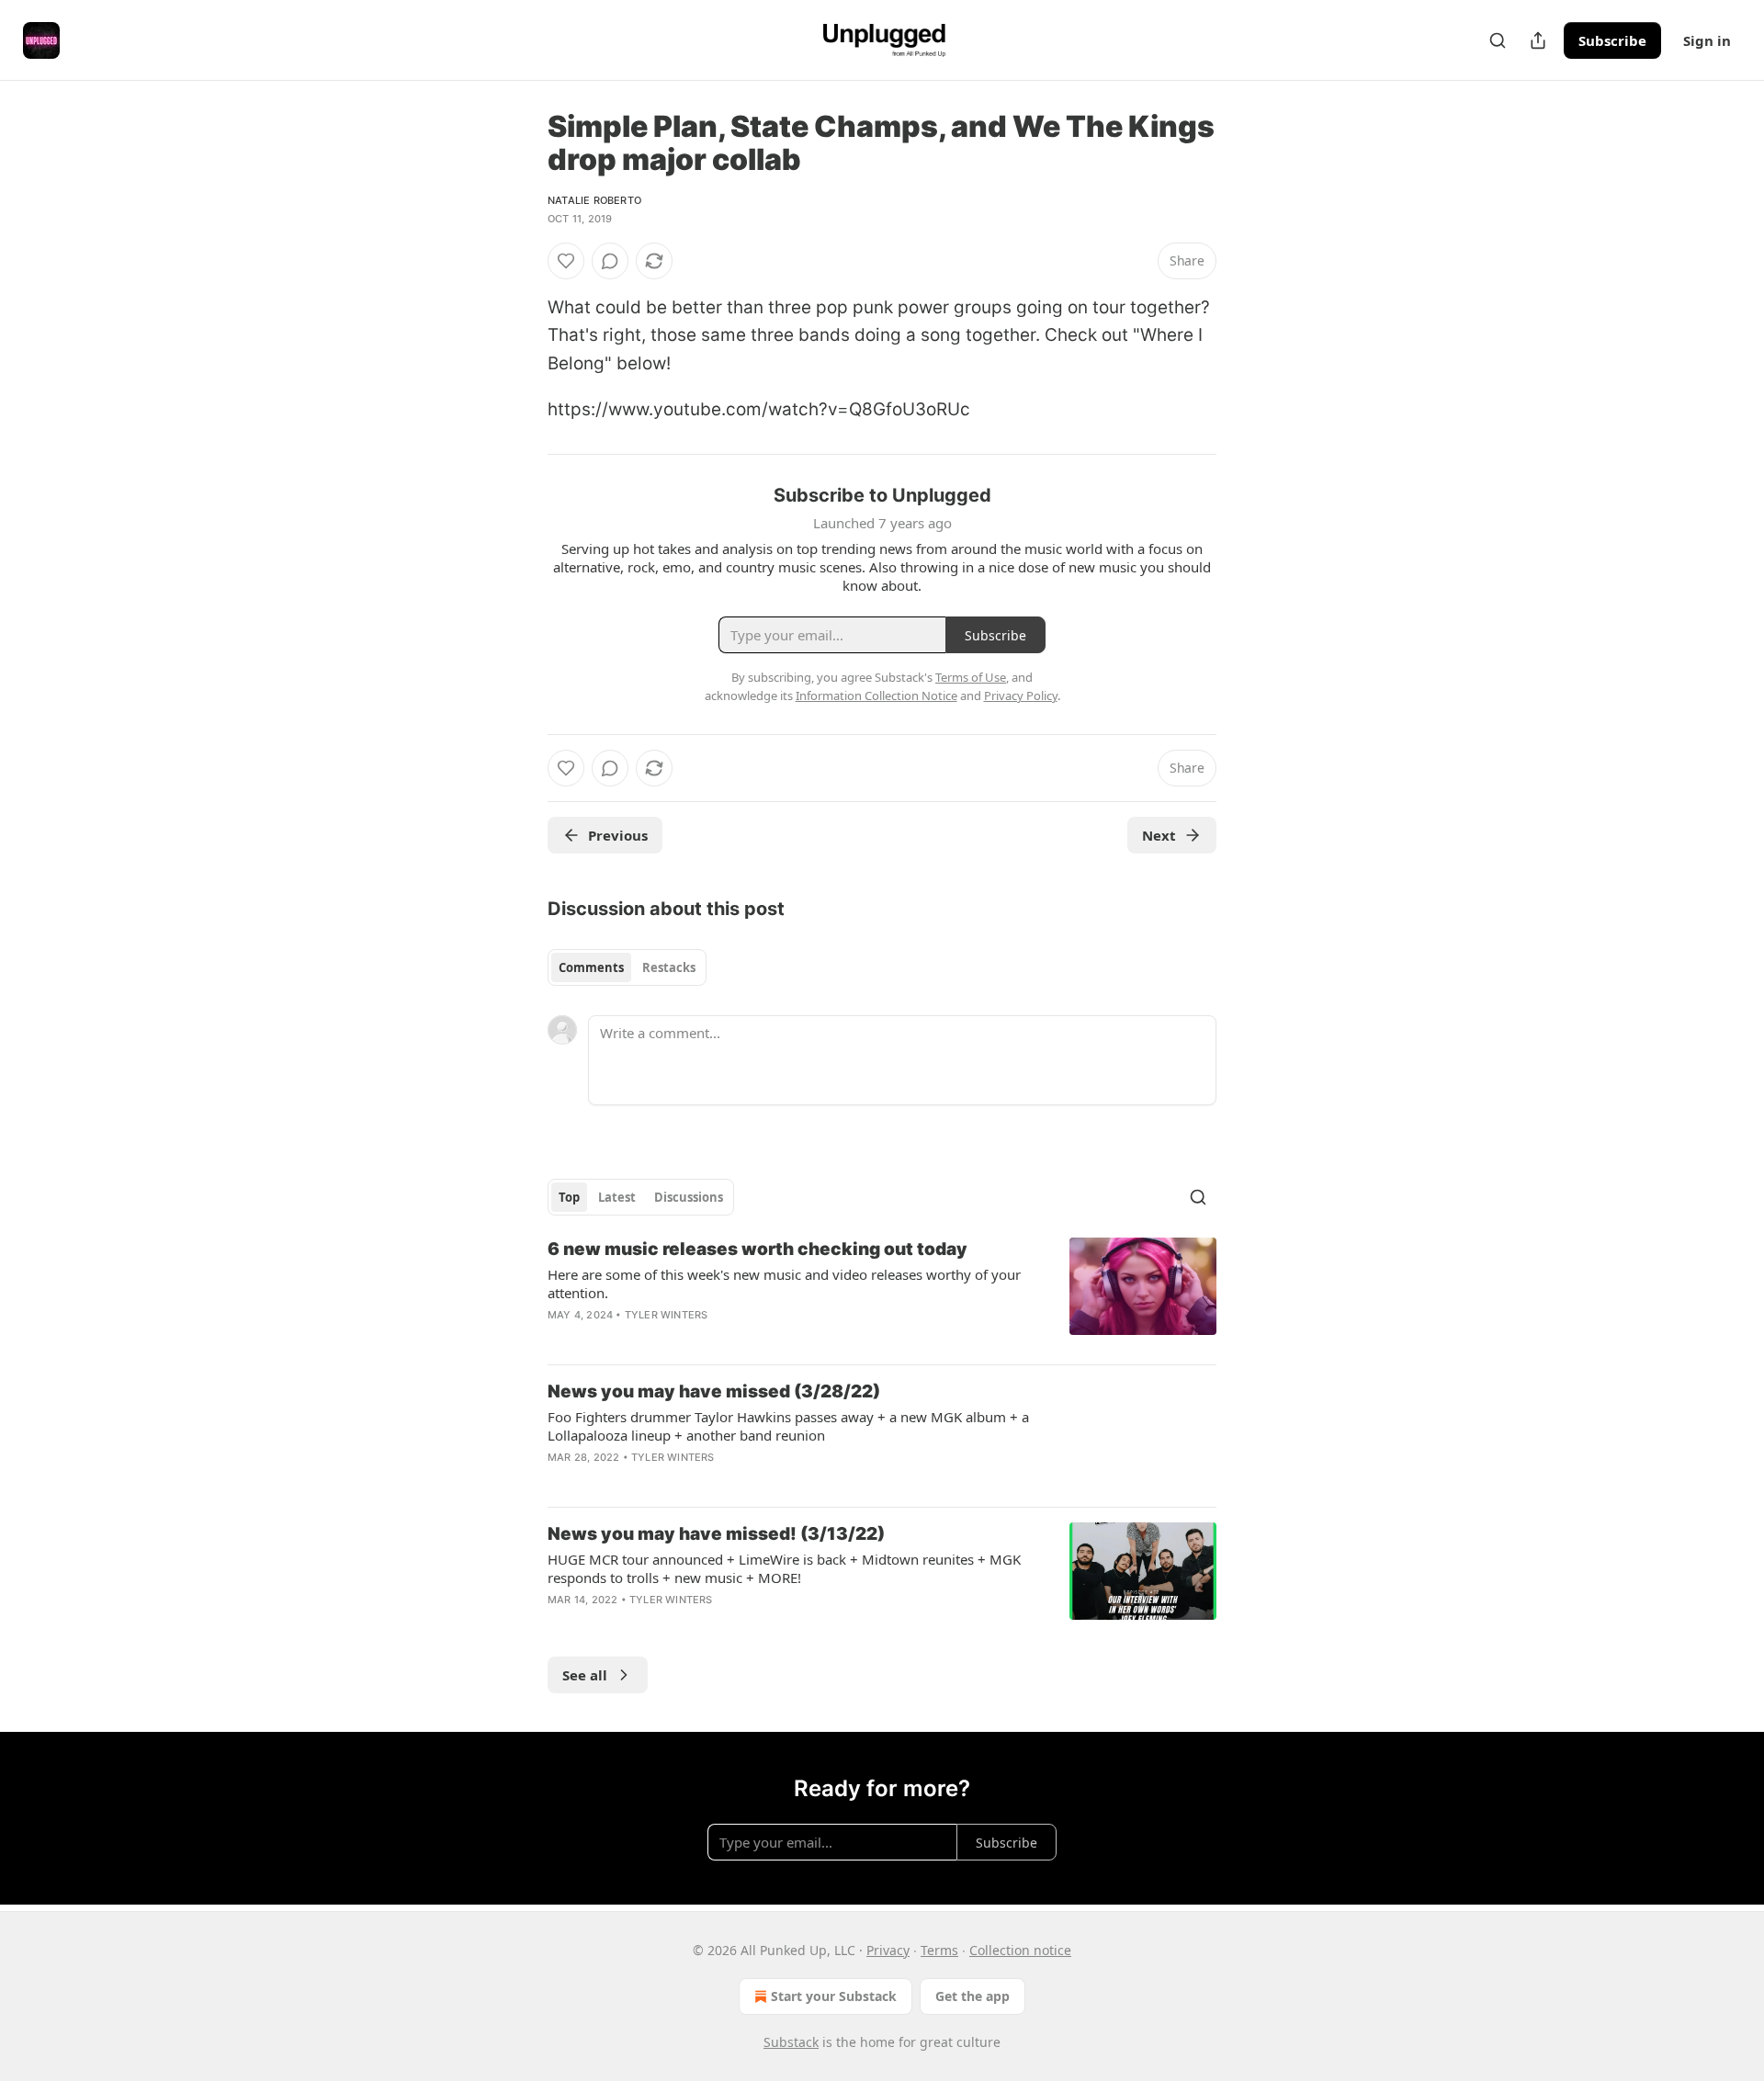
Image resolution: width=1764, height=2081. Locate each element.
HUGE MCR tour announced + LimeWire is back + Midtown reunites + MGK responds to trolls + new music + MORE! (784, 1568)
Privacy (888, 1950)
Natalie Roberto (594, 200)
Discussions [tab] (689, 1197)
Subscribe (1612, 40)
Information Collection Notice (876, 696)
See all (585, 1675)
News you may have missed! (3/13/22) (716, 1534)
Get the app (972, 1996)
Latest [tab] (617, 1197)
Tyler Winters (667, 1315)
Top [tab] (569, 1197)
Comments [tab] (591, 967)
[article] (882, 1294)
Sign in (1707, 40)
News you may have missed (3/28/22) (714, 1391)
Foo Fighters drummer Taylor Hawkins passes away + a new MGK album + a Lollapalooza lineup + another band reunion (788, 1426)
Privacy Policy (1021, 696)
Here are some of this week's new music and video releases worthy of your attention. (784, 1284)
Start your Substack (834, 1996)
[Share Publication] (1538, 40)
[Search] (1498, 40)
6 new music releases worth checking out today (758, 1249)
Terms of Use (971, 677)
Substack (791, 2042)
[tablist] (627, 967)
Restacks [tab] (669, 967)
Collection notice (1020, 1950)
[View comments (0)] (610, 261)
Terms (939, 1950)
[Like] (566, 261)
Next (1159, 835)
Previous (618, 835)
